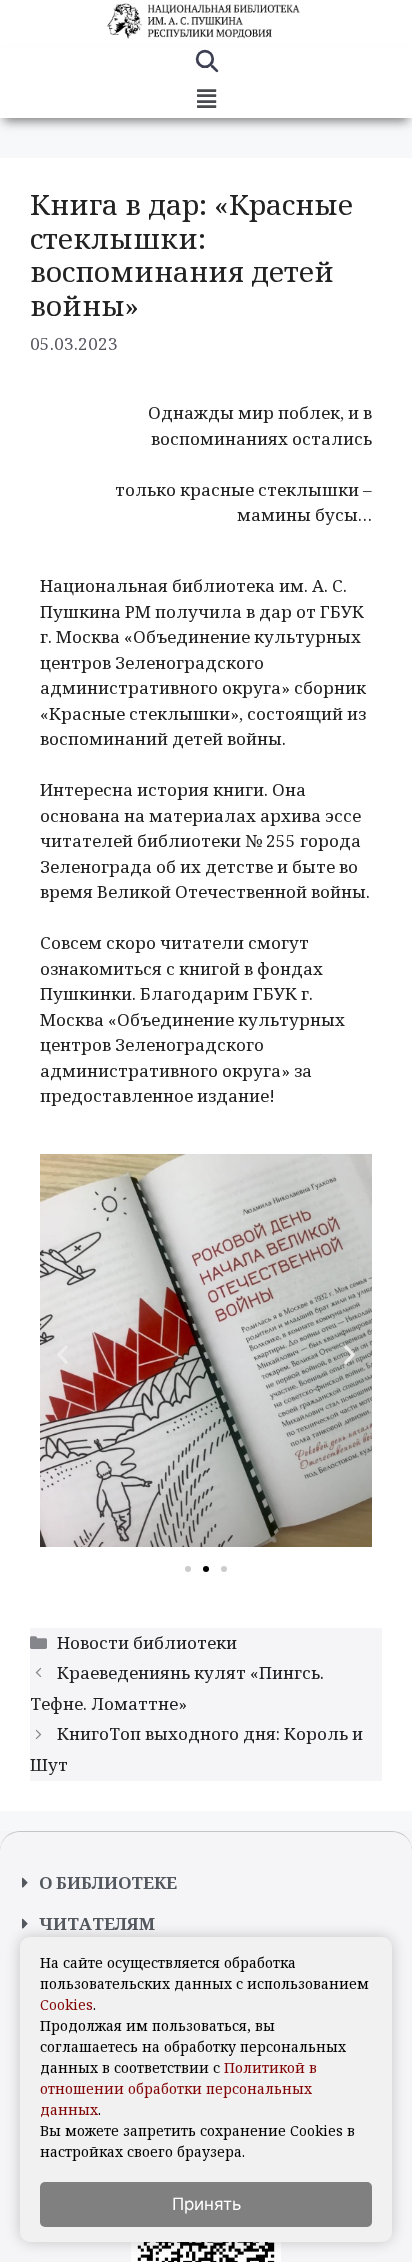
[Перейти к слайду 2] (206, 1569)
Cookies (66, 2004)
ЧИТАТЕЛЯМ (97, 1923)
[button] (206, 99)
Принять (206, 2204)
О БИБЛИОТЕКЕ (108, 1882)
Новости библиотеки (147, 1642)
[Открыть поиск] (206, 64)
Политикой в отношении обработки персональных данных (178, 2088)
